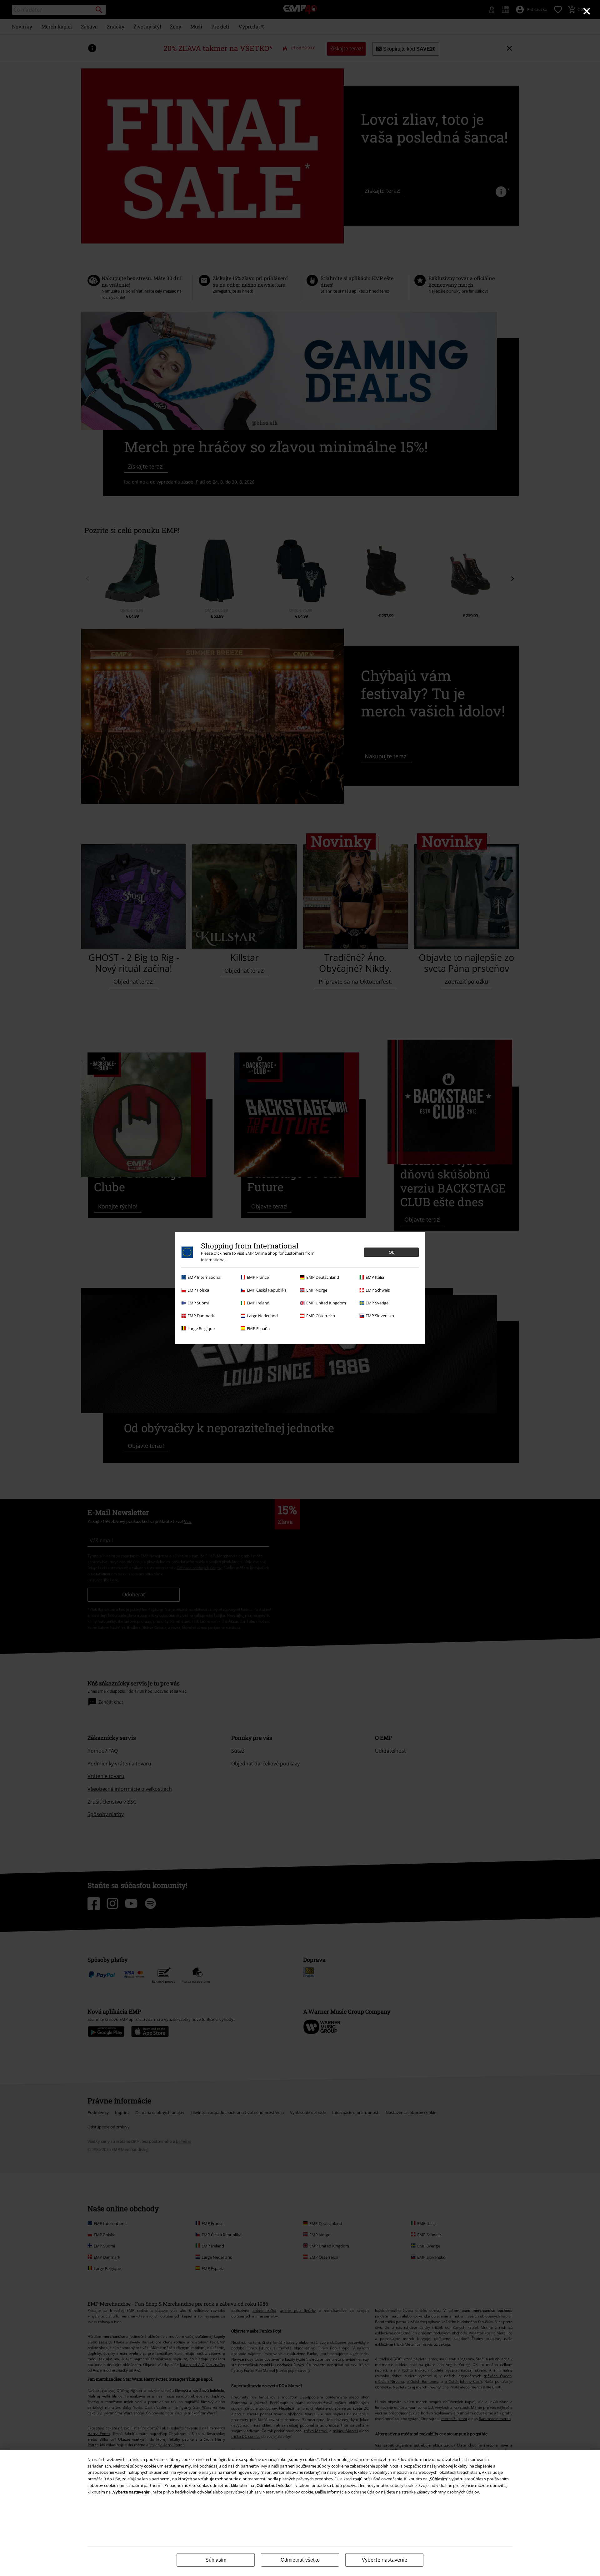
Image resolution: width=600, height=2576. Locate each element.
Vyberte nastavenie (385, 2560)
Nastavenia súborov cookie (288, 2492)
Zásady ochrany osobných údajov (448, 2492)
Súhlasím (216, 2560)
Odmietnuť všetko (300, 2560)
